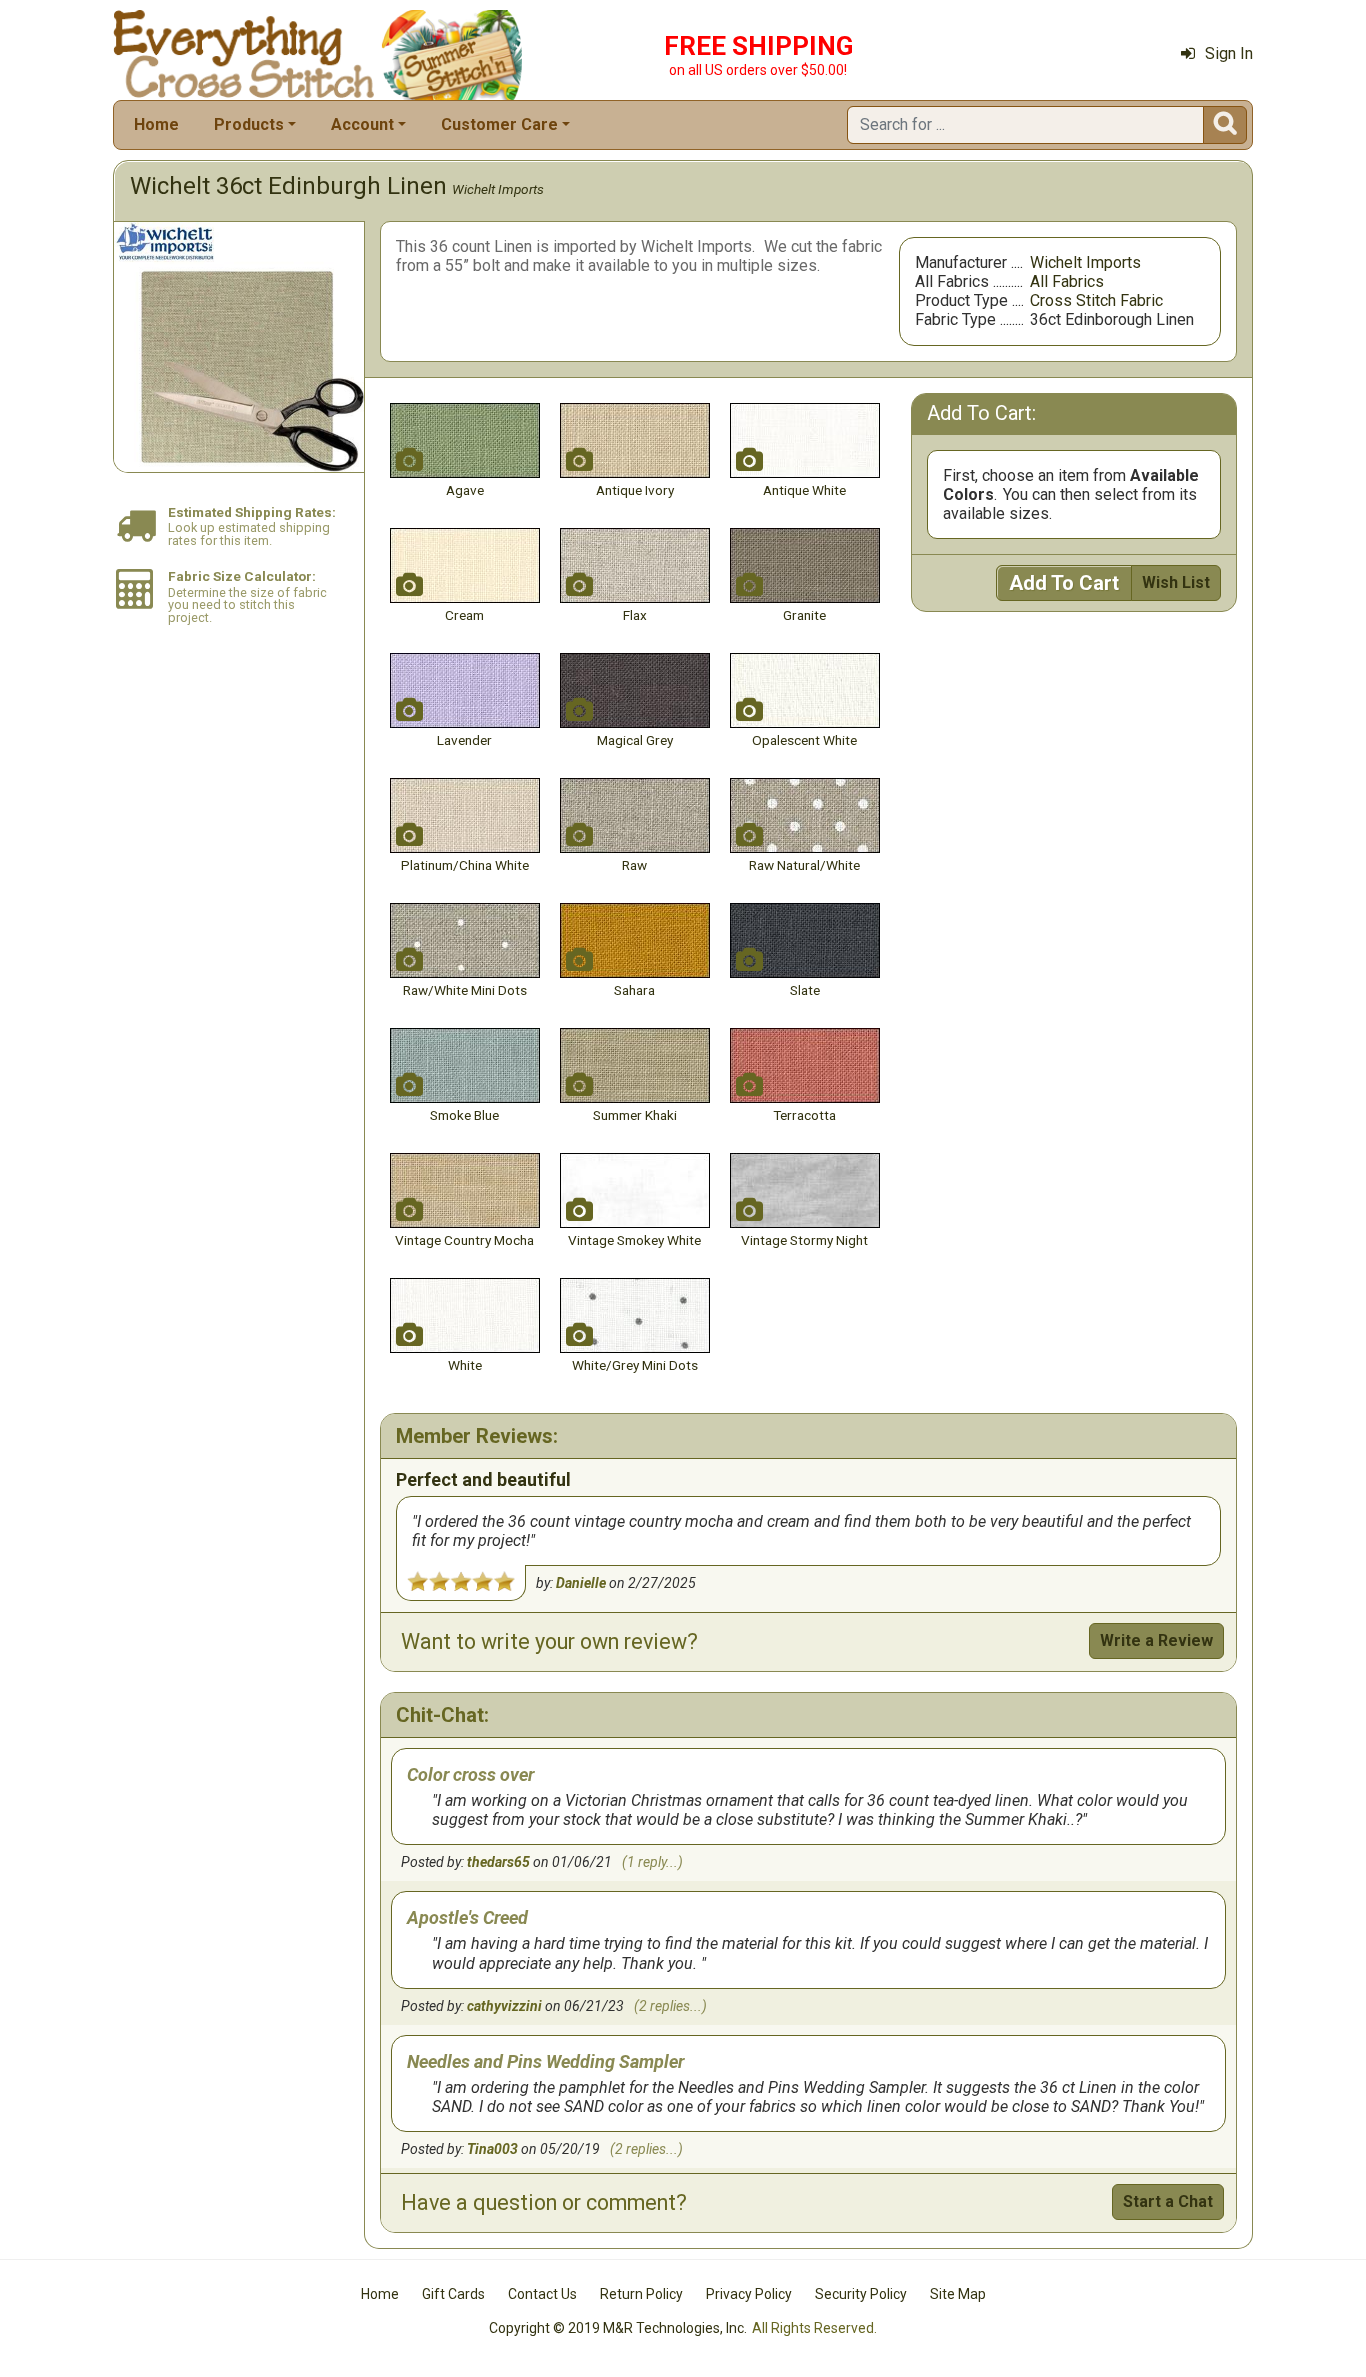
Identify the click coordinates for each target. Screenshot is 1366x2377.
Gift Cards (453, 2294)
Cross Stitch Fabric (1096, 300)
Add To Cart (1064, 583)
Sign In (1229, 53)
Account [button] (362, 124)
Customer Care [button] (499, 124)
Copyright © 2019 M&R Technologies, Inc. (618, 2328)
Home (156, 124)
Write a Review (1156, 1640)
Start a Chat (1168, 2201)
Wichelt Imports (498, 189)
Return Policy (641, 2294)
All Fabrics (1067, 281)
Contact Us (542, 2294)
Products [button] (249, 124)
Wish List (1176, 582)
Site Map (958, 2294)
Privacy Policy (749, 2294)
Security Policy (861, 2294)
